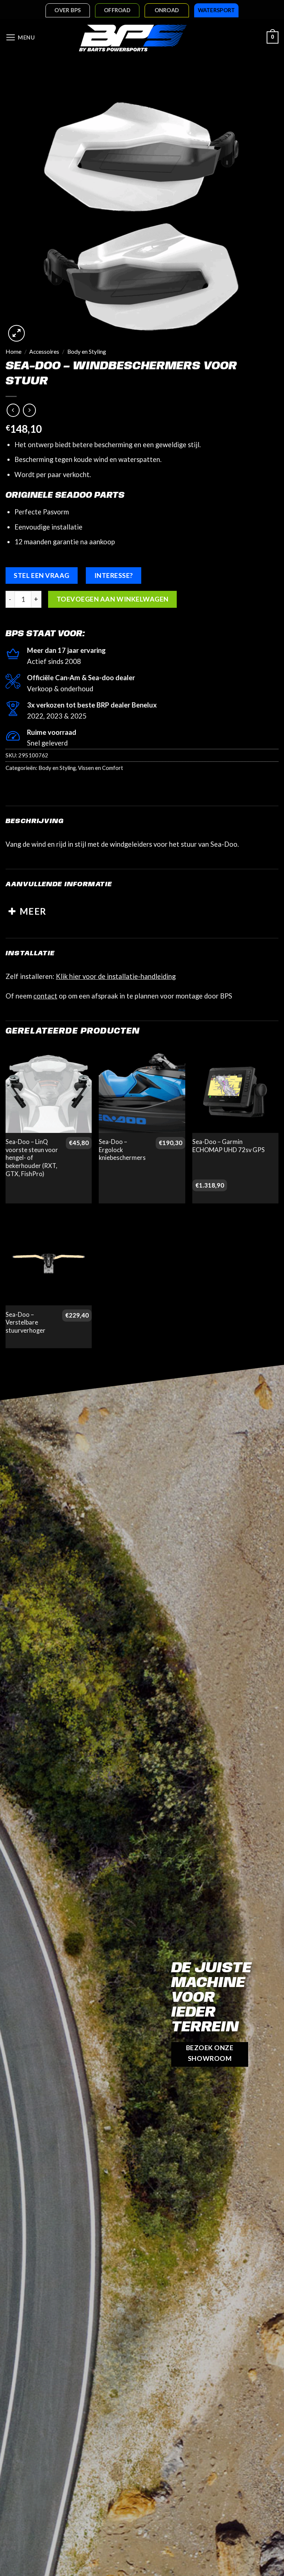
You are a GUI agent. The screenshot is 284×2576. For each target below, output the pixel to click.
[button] (20, 38)
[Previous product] (30, 410)
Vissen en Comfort (101, 768)
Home (13, 352)
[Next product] (13, 410)
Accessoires (44, 352)
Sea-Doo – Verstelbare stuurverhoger (26, 1323)
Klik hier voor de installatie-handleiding (116, 976)
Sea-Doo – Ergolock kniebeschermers (122, 1150)
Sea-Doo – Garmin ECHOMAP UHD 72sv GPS (229, 1146)
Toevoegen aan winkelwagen (113, 599)
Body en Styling (87, 352)
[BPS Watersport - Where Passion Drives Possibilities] (133, 38)
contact (45, 996)
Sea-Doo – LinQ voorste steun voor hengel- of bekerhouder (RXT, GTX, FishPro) (32, 1158)
